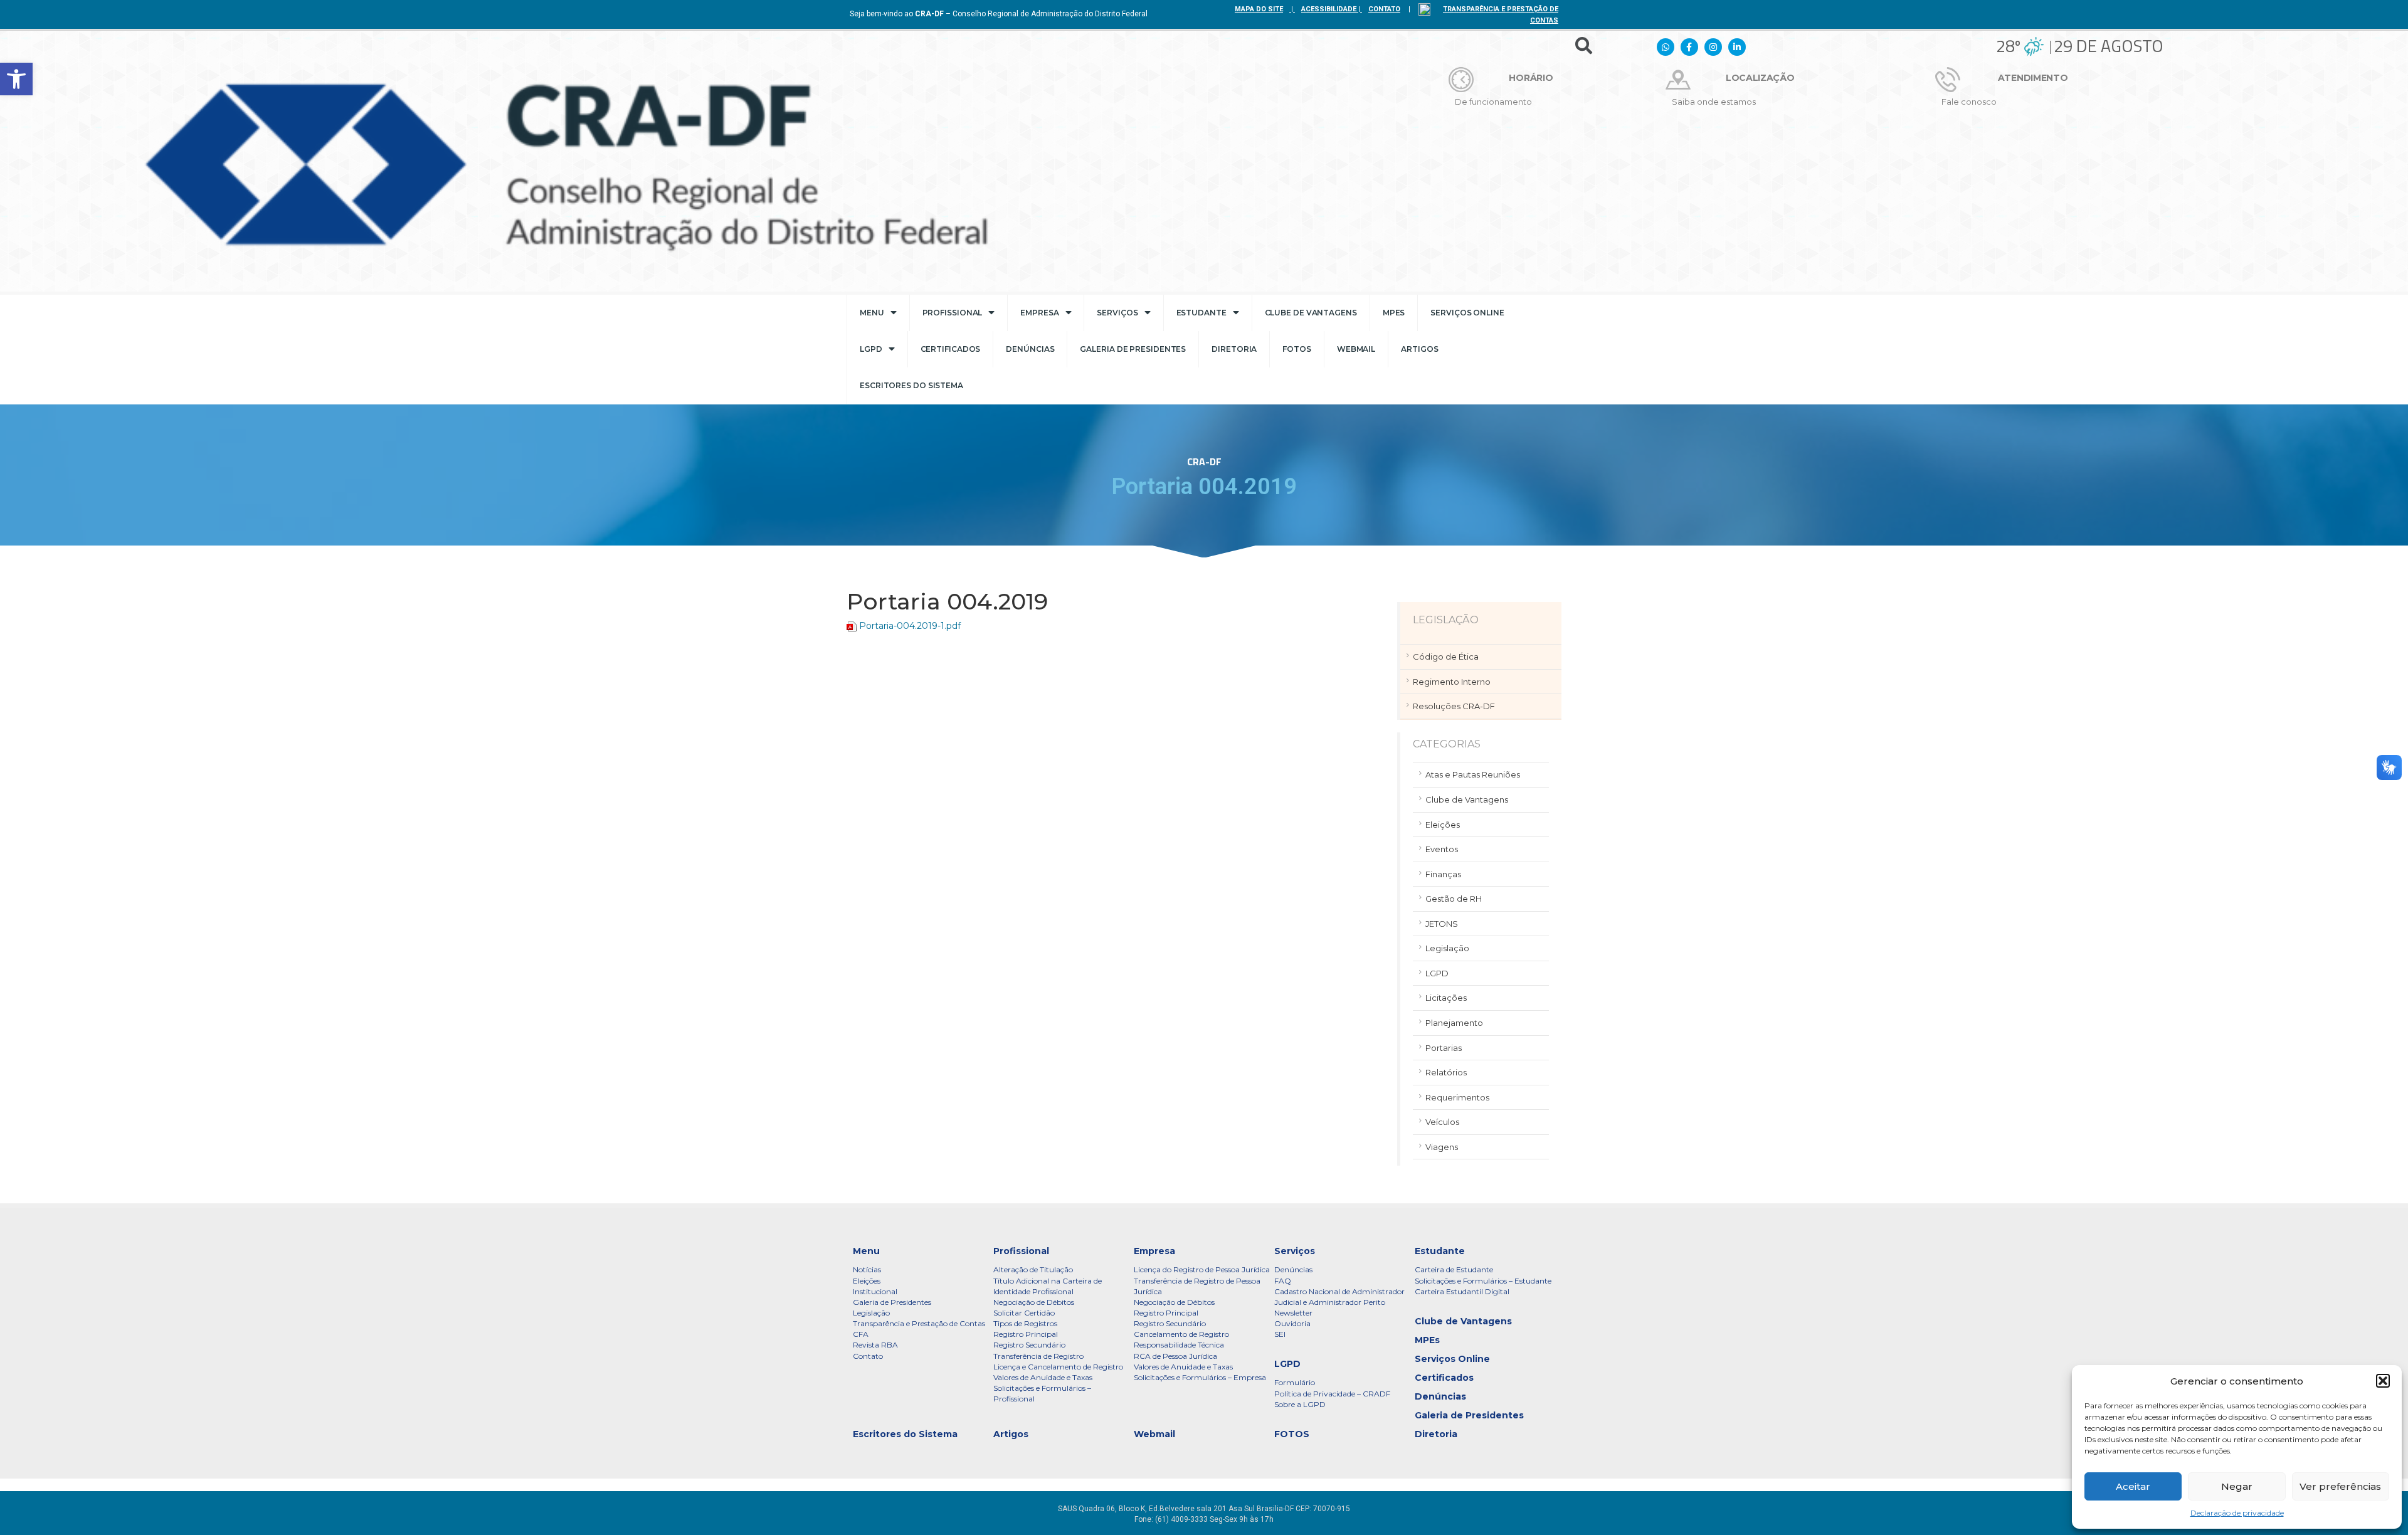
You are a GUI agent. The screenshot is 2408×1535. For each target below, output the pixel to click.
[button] (2383, 1381)
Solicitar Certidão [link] (1024, 1313)
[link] (16, 79)
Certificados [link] (951, 349)
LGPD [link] (871, 349)
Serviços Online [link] (1467, 313)
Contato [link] (868, 1356)
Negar (2237, 1486)
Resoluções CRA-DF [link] (1454, 706)
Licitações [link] (1446, 998)
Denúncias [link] (1030, 349)
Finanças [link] (1443, 874)
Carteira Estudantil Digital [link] (1462, 1291)
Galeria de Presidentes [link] (1133, 349)
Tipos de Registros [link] (1025, 1323)
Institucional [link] (875, 1291)
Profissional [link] (953, 313)
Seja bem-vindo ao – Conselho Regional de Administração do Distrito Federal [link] (999, 14)
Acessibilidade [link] (1329, 9)
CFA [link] (861, 1334)
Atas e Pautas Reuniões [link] (1473, 774)
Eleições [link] (1443, 825)
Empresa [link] (1039, 313)
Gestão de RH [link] (1454, 899)
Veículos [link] (1442, 1122)
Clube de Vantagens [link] (1311, 313)
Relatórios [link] (1446, 1072)
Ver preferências (2340, 1486)
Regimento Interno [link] (1452, 682)
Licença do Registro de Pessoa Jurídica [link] (1202, 1269)
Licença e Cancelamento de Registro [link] (1058, 1367)
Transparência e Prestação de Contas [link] (919, 1323)
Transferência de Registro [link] (1038, 1356)
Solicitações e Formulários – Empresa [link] (1200, 1377)
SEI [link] (1280, 1334)
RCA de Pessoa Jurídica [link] (1175, 1356)
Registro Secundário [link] (1029, 1345)
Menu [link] (872, 313)
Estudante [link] (1201, 313)
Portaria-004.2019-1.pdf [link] (910, 626)
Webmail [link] (1356, 349)
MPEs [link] (1394, 313)
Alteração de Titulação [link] (1033, 1269)
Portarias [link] (1444, 1048)
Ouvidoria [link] (1292, 1323)
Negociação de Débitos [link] (1034, 1302)
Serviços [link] (1117, 313)
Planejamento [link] (1454, 1023)
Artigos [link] (1419, 349)
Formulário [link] (1295, 1382)
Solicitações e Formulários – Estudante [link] (1483, 1281)
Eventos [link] (1442, 849)
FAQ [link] (1283, 1281)
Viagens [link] (1442, 1147)
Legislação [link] (1447, 948)
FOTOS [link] (1297, 349)
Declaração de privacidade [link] (2237, 1513)
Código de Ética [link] (1446, 657)
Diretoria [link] (1234, 349)
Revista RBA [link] (875, 1345)
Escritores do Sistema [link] (911, 385)
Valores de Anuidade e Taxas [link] (1043, 1377)
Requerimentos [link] (1457, 1097)
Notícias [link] (867, 1269)
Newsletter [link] (1293, 1313)
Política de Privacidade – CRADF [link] (1332, 1394)
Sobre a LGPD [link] (1300, 1404)
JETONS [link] (1442, 924)
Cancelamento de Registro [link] (1181, 1334)
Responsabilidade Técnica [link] (1179, 1345)
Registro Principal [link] (1026, 1334)
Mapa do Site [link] (1259, 9)
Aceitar (2133, 1486)
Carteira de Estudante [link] (1454, 1269)
